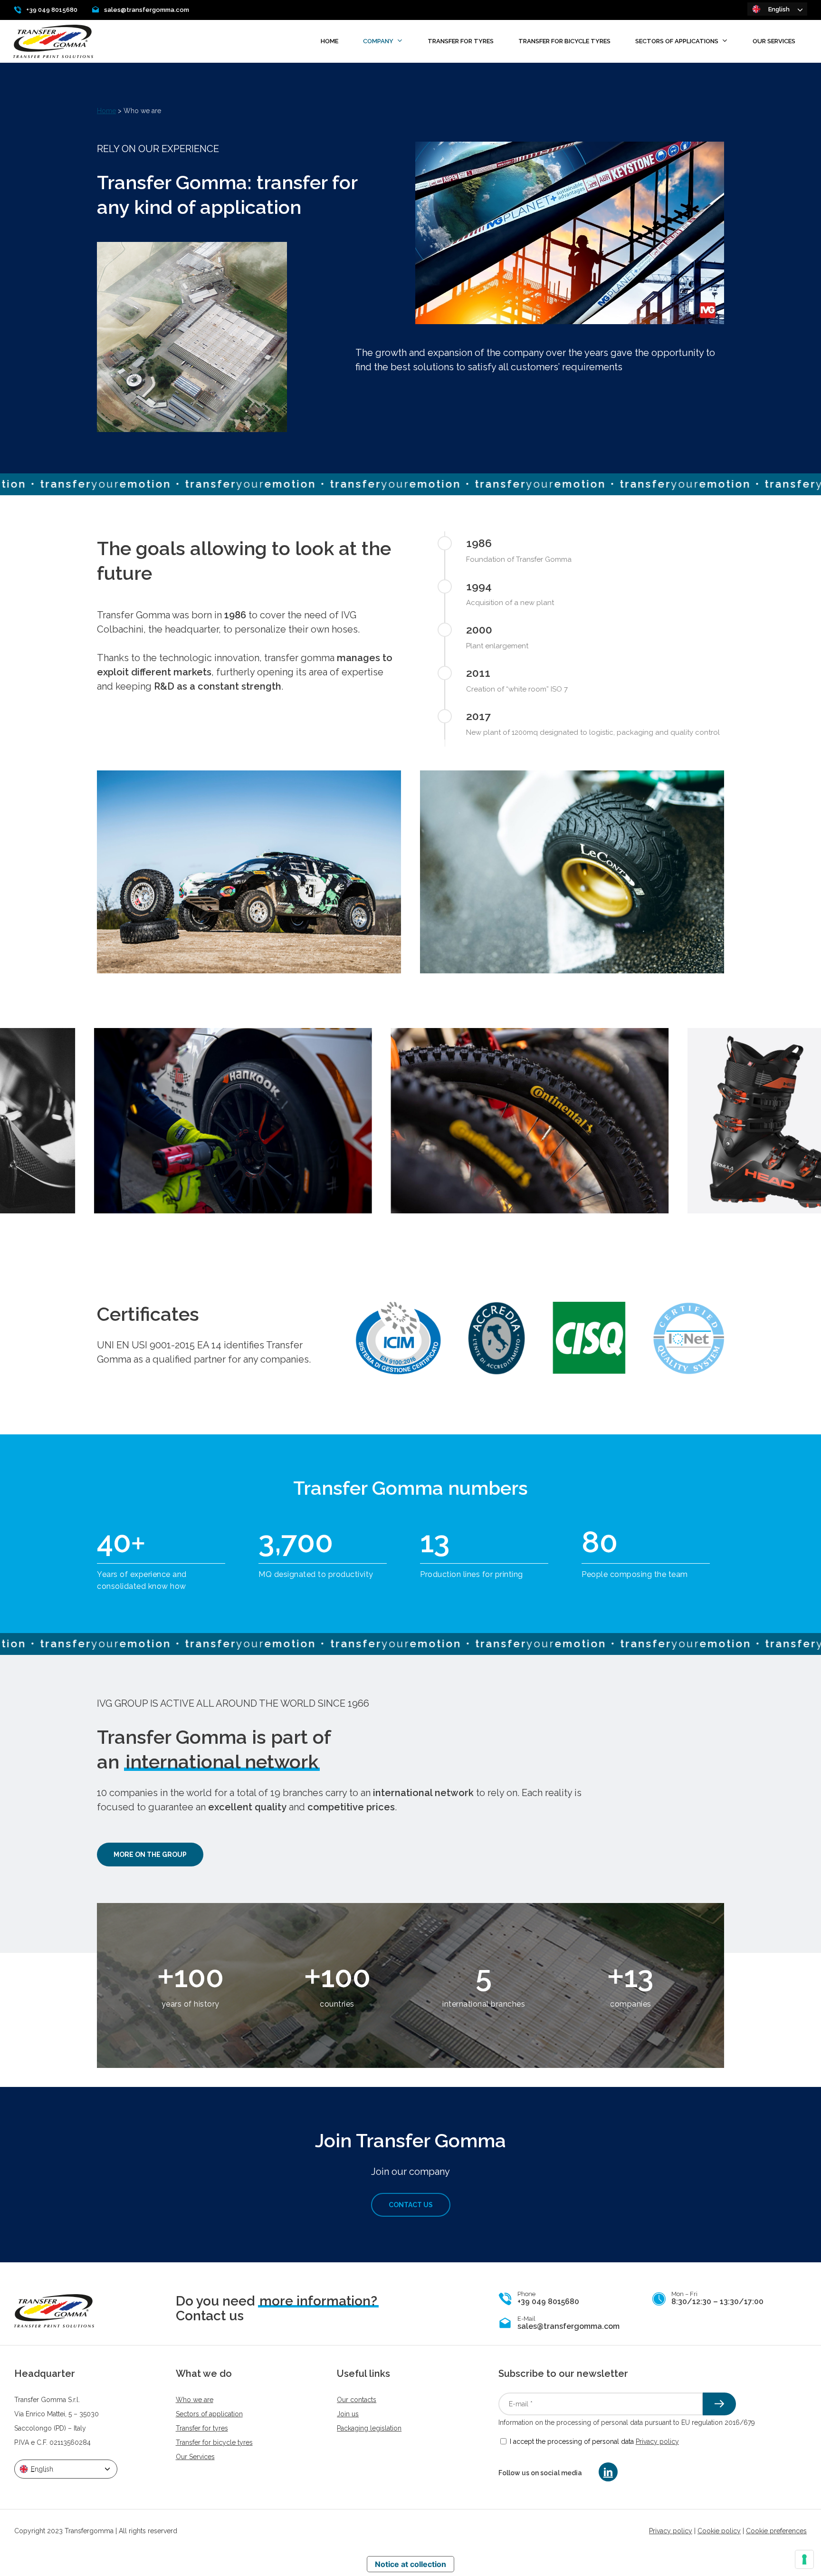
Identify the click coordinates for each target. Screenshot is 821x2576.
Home (106, 111)
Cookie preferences (776, 2531)
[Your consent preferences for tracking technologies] (804, 2559)
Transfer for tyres (202, 2428)
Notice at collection (410, 2564)
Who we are (195, 2400)
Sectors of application (209, 2414)
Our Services (195, 2457)
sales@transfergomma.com (147, 10)
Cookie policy (719, 2531)
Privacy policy (657, 2441)
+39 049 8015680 (52, 10)
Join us (348, 2414)
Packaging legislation (369, 2428)
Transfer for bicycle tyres (214, 2442)
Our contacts (357, 2400)
